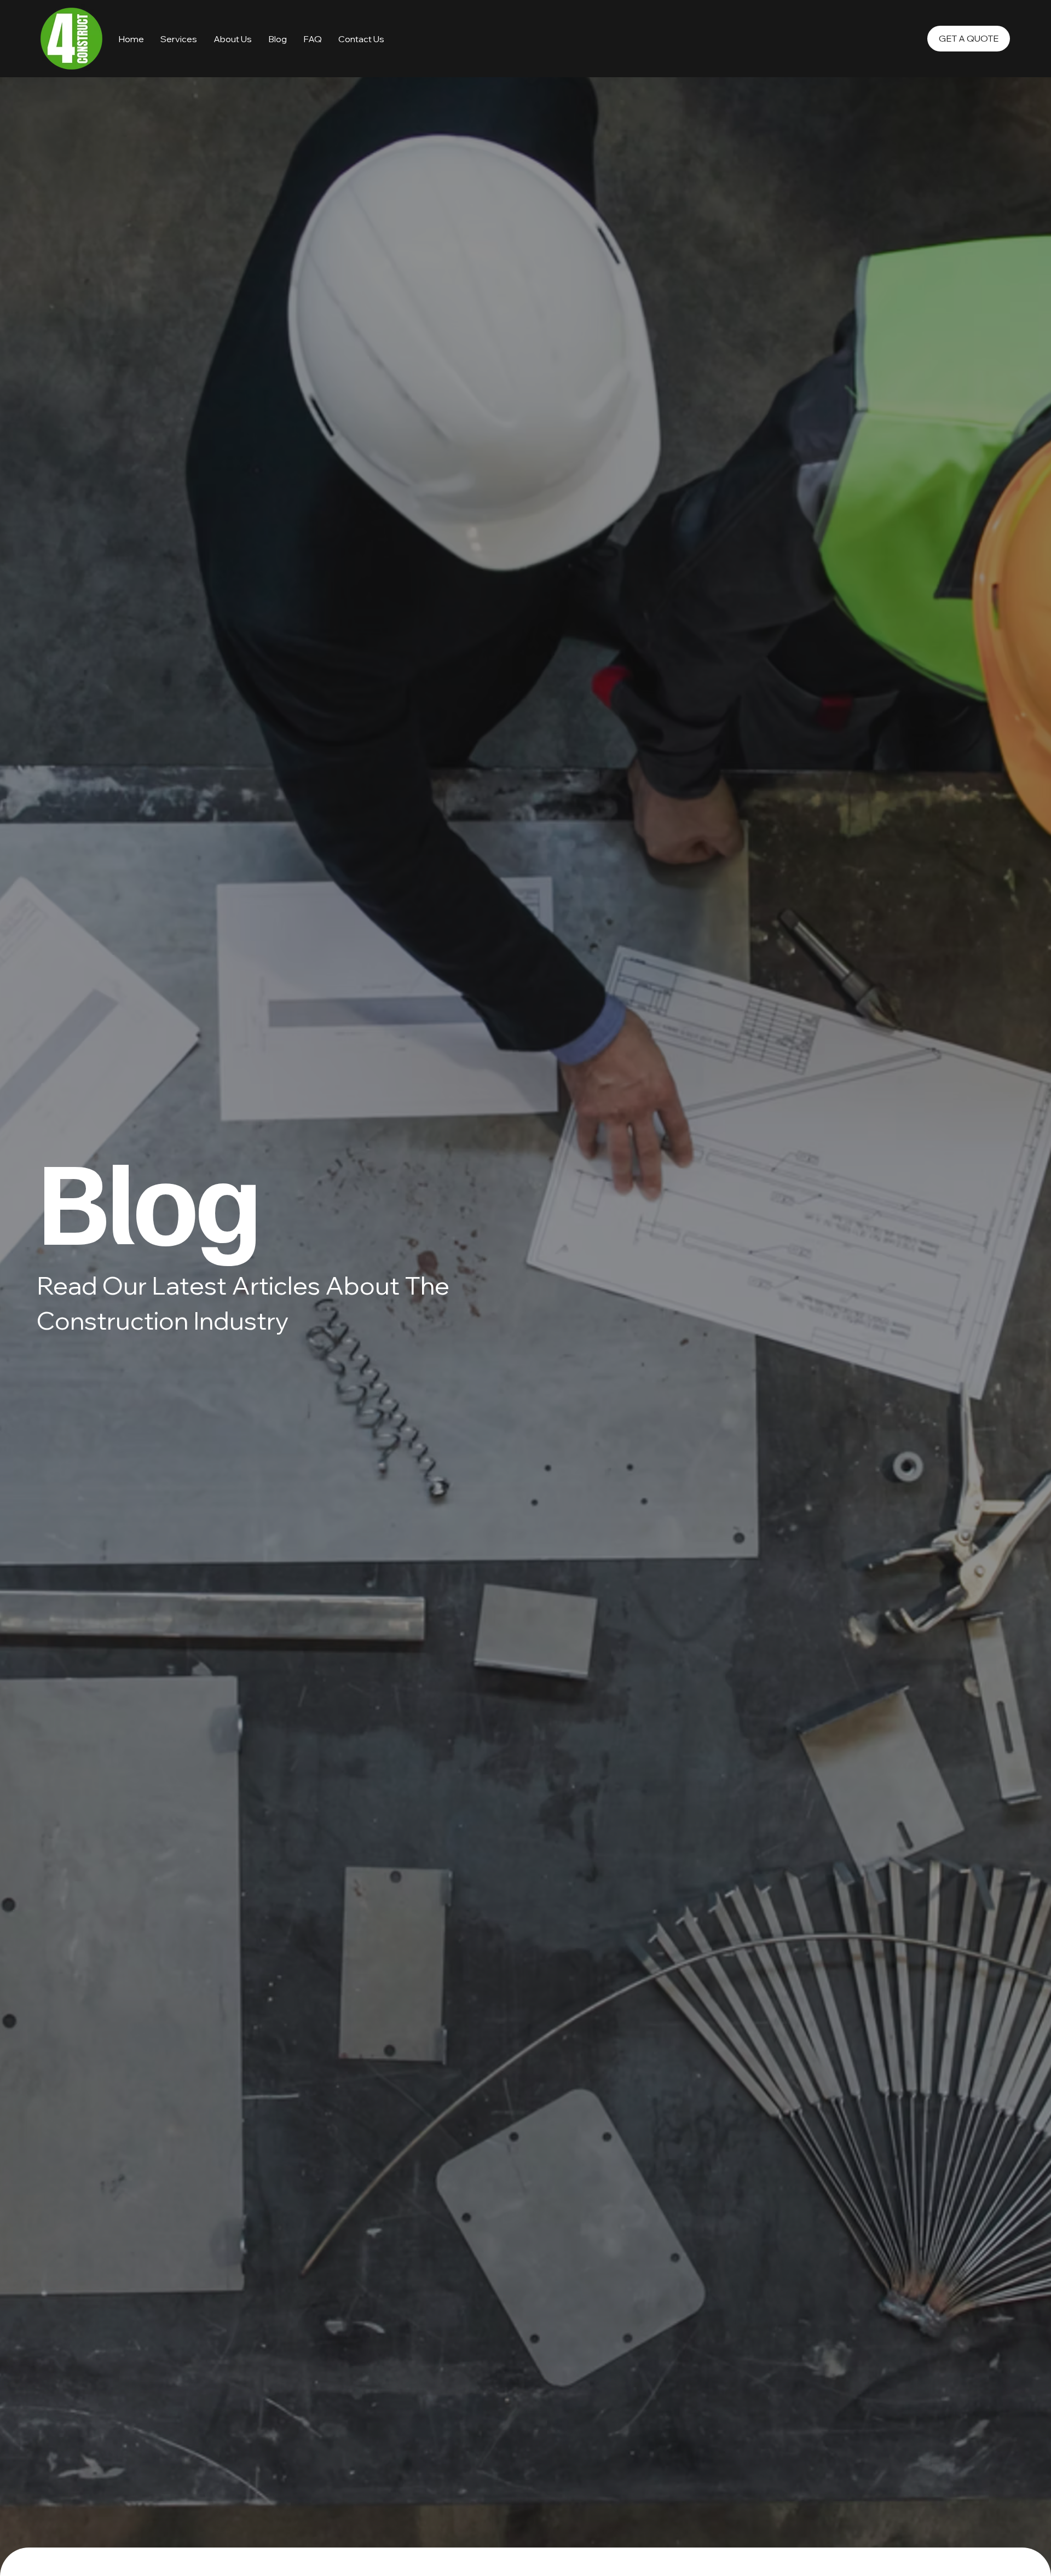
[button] (313, 39)
